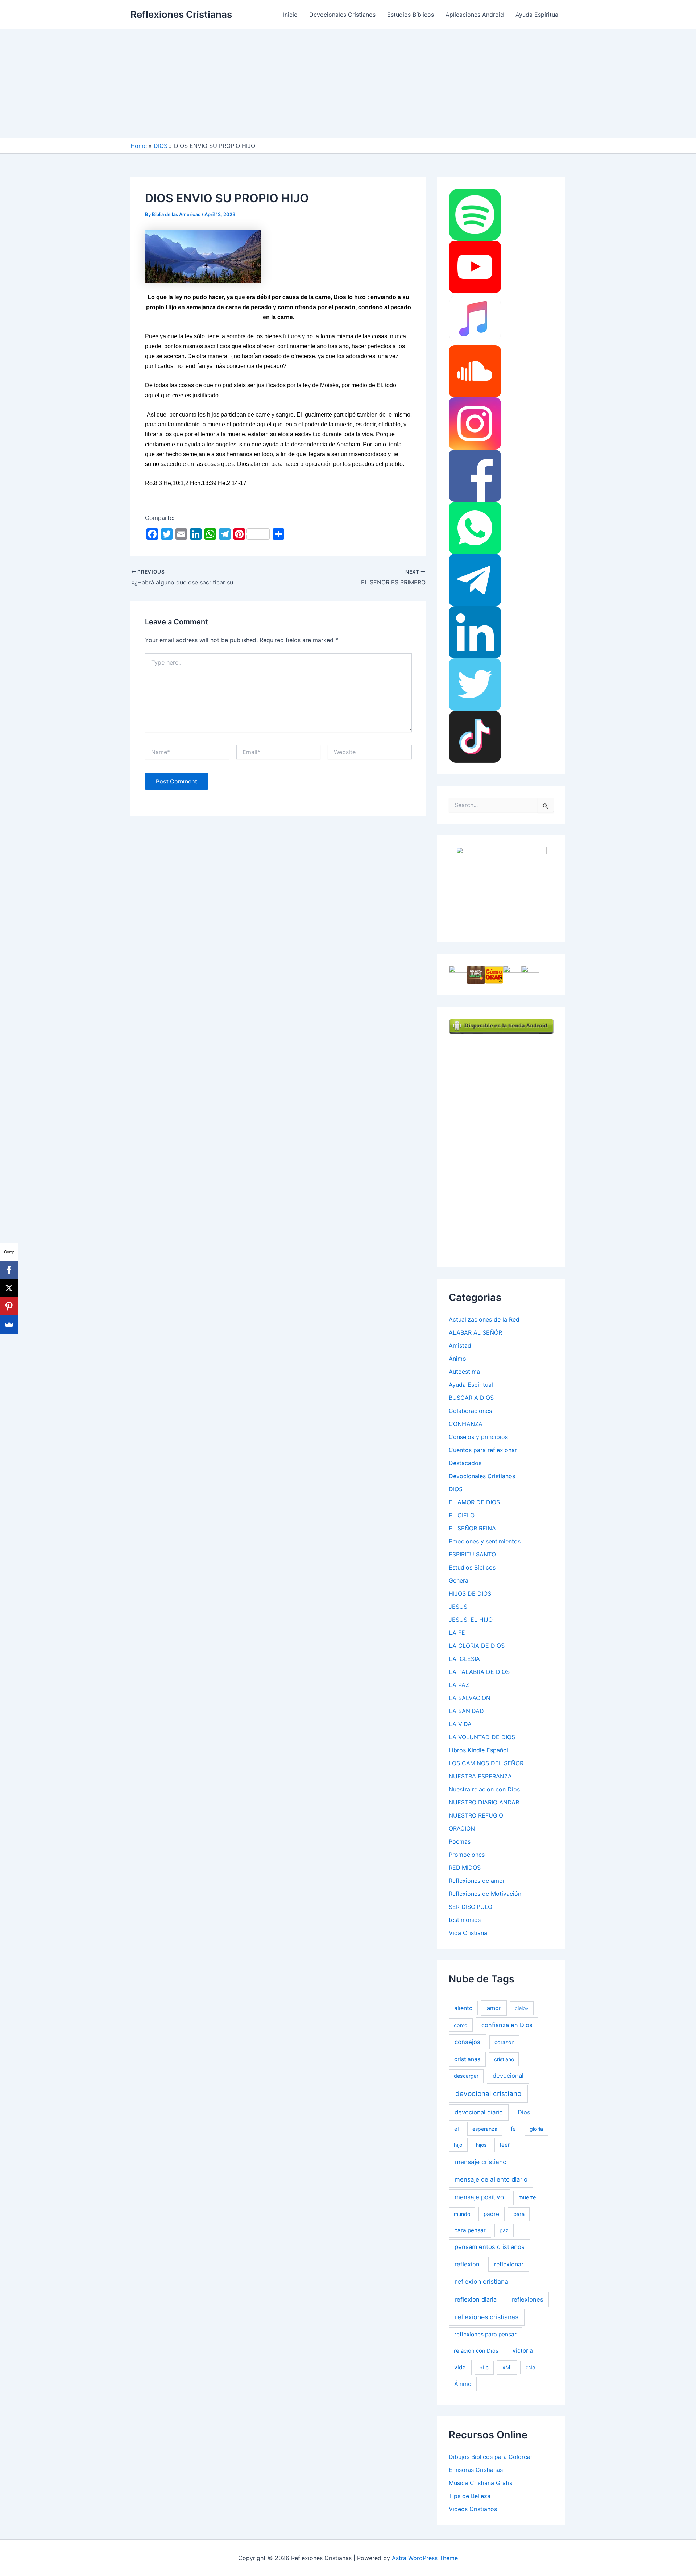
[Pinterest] (9, 1306)
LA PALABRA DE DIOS (479, 1672)
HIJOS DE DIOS (470, 1593)
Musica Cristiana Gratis (480, 2483)
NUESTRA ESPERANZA (480, 1776)
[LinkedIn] (475, 632)
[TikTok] (475, 736)
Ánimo (457, 1359)
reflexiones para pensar (485, 2334)
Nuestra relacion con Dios (484, 1789)
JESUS (458, 1607)
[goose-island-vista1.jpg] (203, 256)
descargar (466, 2076)
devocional (508, 2076)
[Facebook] (475, 475)
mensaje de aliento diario (491, 2179)
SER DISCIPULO (471, 1907)
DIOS (456, 1489)
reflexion (467, 2264)
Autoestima (464, 1372)
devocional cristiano (488, 2094)
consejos (467, 2042)
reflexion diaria (476, 2299)
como (461, 2025)
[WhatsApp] (475, 528)
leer (505, 2145)
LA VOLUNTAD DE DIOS (482, 1737)
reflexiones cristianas (487, 2317)
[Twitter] (475, 684)
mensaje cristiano (481, 2162)
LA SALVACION (470, 1698)
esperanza (485, 2129)
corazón (504, 2042)
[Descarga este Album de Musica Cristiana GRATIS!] (501, 888)
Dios (524, 2112)
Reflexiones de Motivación (485, 1894)
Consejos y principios (478, 1437)
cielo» (522, 2008)
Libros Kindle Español (478, 1750)
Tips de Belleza (470, 2496)
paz (504, 2230)
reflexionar (509, 2264)
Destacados (465, 1463)
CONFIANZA (466, 1424)
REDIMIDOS (465, 1868)
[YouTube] (475, 266)
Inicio (290, 15)
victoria (523, 2351)
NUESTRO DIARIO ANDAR (484, 1802)
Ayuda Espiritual (538, 15)
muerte (527, 2197)
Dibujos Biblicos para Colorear (491, 2457)
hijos (481, 2145)
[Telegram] (475, 580)
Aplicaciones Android (475, 15)
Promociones (467, 1855)
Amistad (460, 1345)
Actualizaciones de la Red (484, 1319)
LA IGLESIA (464, 1659)
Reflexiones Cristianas (181, 14)
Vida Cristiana (468, 1933)
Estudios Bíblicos (411, 15)
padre (491, 2214)
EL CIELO (462, 1515)
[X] (9, 1288)
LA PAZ (459, 1685)
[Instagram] (475, 423)
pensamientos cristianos (490, 2247)
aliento (463, 2008)
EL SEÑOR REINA (472, 1528)
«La (484, 2368)
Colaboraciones (470, 1411)
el (457, 2129)
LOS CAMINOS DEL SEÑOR (486, 1763)
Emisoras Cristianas (476, 2470)
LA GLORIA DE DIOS (477, 1646)
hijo (458, 2145)
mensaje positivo (479, 2197)
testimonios (465, 1920)
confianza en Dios (507, 2025)
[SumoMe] (9, 1324)
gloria (536, 2129)
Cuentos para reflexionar (483, 1450)
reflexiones (527, 2299)
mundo (462, 2214)
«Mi (507, 2367)
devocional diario (479, 2112)
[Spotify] (475, 214)
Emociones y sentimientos (485, 1541)
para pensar (470, 2230)
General (459, 1580)
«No (530, 2367)
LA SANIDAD (466, 1711)
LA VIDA (460, 1724)
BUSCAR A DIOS (471, 1398)
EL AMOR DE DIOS (474, 1502)
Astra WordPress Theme (425, 2558)
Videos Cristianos (473, 2509)
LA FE (457, 1633)
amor (494, 2008)
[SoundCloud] (475, 371)
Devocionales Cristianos (342, 15)
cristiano (504, 2059)
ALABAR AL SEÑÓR (475, 1332)
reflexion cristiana (482, 2281)
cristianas (467, 2059)
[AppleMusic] (475, 319)
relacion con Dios (476, 2351)
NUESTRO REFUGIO (476, 1815)
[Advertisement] (348, 84)
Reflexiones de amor (477, 1881)
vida (460, 2367)
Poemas (460, 1841)
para (519, 2214)
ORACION (462, 1828)
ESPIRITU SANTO (472, 1554)
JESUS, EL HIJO (471, 1620)
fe (513, 2129)
